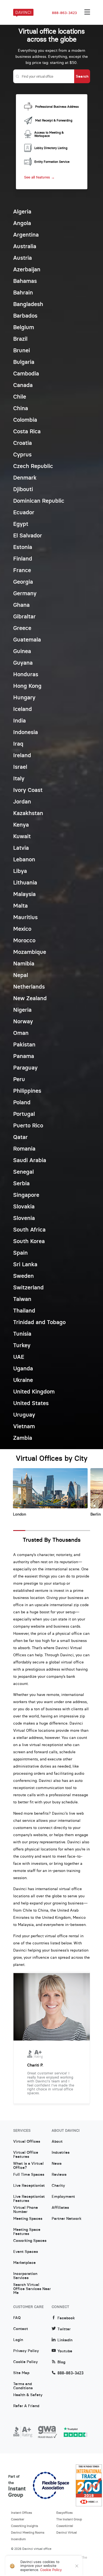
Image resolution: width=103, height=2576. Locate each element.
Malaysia (24, 894)
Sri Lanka (25, 1264)
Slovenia (24, 1218)
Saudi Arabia (30, 1160)
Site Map (21, 2373)
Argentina (26, 235)
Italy (19, 778)
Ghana (21, 605)
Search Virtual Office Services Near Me (32, 2287)
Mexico (22, 929)
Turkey (22, 1345)
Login (18, 2340)
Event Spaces (26, 2252)
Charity (58, 2186)
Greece (22, 628)
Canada (23, 385)
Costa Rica (27, 431)
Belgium (24, 327)
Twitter (64, 2329)
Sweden (23, 1276)
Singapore (26, 1195)
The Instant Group (69, 2519)
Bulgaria (24, 362)
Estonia (23, 547)
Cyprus (22, 454)
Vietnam (24, 1426)
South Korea (29, 1241)
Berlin (96, 1514)
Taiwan (22, 1299)
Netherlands (29, 987)
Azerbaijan (27, 269)
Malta (20, 906)
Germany (25, 593)
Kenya (21, 825)
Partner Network (66, 2219)
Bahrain (23, 292)
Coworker (18, 2519)
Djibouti (23, 489)
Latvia (21, 848)
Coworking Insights (25, 2526)
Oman (21, 1033)
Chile (20, 397)
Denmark (25, 477)
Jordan (22, 801)
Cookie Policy (26, 2362)
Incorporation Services (25, 2276)
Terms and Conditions (23, 2386)
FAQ (17, 2318)
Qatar (20, 1137)
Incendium (18, 2539)
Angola (22, 223)
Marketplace (24, 2263)
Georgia (23, 582)
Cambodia (26, 373)
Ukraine (23, 1380)
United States (31, 1403)
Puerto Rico (28, 1125)
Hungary (24, 697)
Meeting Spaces (28, 2219)
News (57, 2164)
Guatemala (27, 639)
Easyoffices (65, 2513)
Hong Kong (27, 686)
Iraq (18, 744)
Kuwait (22, 836)
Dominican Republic (39, 501)
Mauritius (25, 917)
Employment (63, 2197)
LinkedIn (65, 2340)
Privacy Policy (26, 2351)
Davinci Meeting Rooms (28, 2532)
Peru (19, 1079)
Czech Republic (33, 466)
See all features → (39, 177)
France (22, 570)
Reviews (59, 2175)
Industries (61, 2153)
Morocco (24, 940)
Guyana (23, 663)
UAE (19, 1357)
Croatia (23, 443)
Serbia (21, 1183)
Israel (20, 767)
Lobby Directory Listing (51, 148)
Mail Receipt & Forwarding (54, 120)
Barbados (25, 316)
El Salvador (28, 535)
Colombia (25, 420)
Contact (21, 2329)
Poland (22, 1102)
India (20, 720)
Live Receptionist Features (29, 2199)
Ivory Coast (28, 790)
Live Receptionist (29, 2186)
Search (82, 76)
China (21, 408)
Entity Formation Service (52, 162)
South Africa (29, 1229)
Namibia (24, 963)
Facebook (66, 2318)
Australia (25, 246)
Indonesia (26, 732)
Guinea (22, 651)
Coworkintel (65, 2526)
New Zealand (30, 998)
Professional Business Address (57, 107)
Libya (20, 871)
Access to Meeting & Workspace (49, 134)
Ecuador (24, 512)
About (57, 2142)
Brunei (22, 350)
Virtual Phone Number (26, 2210)
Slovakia (24, 1206)
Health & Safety (28, 2395)
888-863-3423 (64, 13)
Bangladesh (28, 304)
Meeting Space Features (27, 2232)
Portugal (24, 1114)
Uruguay (24, 1415)
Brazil (20, 339)
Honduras (26, 674)
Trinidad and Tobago (39, 1322)
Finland (23, 558)
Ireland (22, 755)
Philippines (27, 1091)
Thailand (24, 1310)
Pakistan (24, 1044)
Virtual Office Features (26, 2155)
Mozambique (30, 952)
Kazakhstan (28, 813)
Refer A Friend (26, 2406)
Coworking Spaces (30, 2241)
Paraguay (25, 1068)
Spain (20, 1253)
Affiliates (60, 2208)
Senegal (23, 1172)
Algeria (22, 211)
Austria (23, 258)
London (20, 1514)
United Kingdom (34, 1391)
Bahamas (25, 281)
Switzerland (28, 1287)
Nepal (21, 975)
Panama (24, 1056)
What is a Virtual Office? (28, 2166)
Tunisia (22, 1334)
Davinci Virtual (67, 2532)
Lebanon (24, 859)
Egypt (21, 524)
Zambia (23, 1438)
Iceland (23, 709)
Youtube (65, 2351)
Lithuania (25, 882)
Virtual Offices (27, 2142)
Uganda (23, 1368)
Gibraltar (24, 616)
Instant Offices (22, 2513)
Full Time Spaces (29, 2175)
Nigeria (22, 1010)
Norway (23, 1021)
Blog (61, 2362)
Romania (24, 1148)
